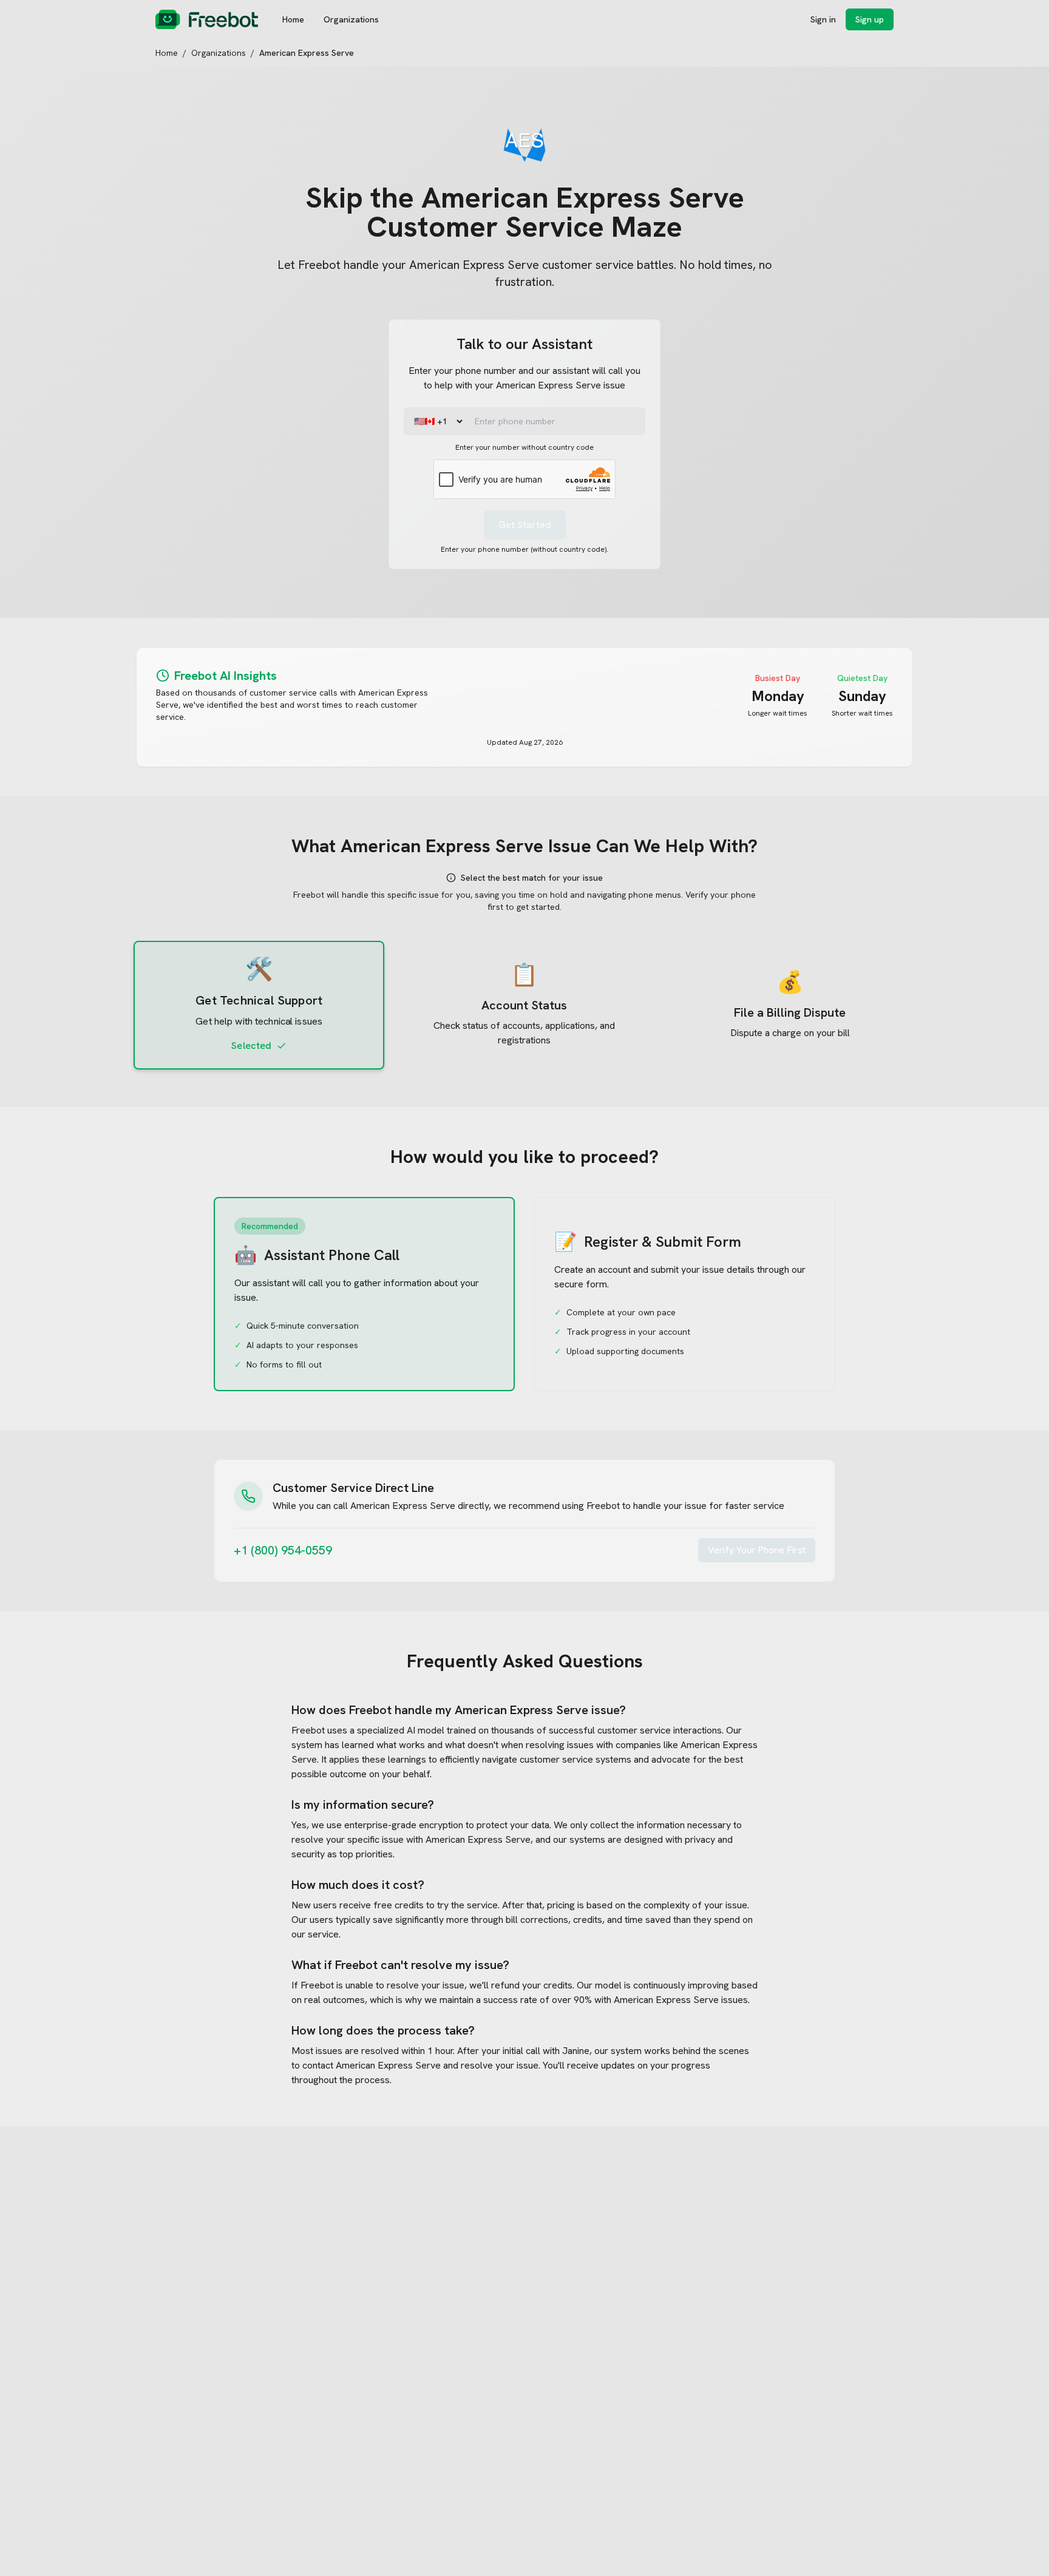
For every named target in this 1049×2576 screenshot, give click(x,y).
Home (293, 19)
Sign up (870, 19)
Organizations (351, 19)
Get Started (525, 525)
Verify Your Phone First (757, 1550)
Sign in (823, 19)
